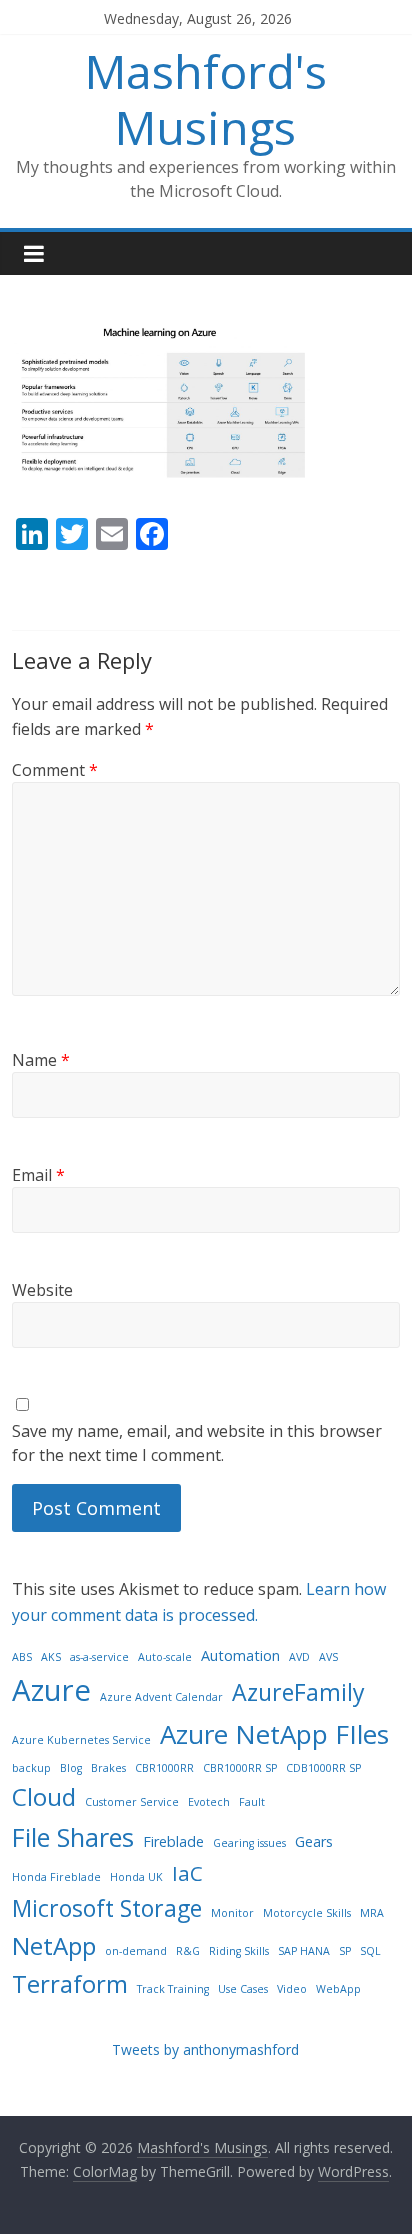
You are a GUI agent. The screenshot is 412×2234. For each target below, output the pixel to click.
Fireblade (173, 1841)
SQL (370, 1951)
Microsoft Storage (107, 1908)
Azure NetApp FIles (274, 1734)
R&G (188, 1951)
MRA (372, 1913)
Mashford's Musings (206, 98)
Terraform (70, 1983)
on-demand (136, 1951)
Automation (240, 1655)
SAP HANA (304, 1951)
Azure (51, 1690)
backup (31, 1768)
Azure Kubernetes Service (81, 1740)
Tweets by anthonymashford (205, 2049)
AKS (51, 1657)
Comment (55, 770)
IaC (187, 1873)
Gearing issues (249, 1843)
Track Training (173, 1989)
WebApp (338, 1989)
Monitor (232, 1913)
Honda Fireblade (56, 1877)
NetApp (54, 1945)
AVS (328, 1657)
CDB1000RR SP (323, 1768)
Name (41, 1060)
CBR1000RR (164, 1768)
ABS (22, 1657)
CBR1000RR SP (240, 1768)
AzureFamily (298, 1692)
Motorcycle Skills (307, 1913)
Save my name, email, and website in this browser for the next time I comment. (197, 1443)
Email (38, 1175)
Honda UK (136, 1877)
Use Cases (243, 1989)
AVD (299, 1657)
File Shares (73, 1837)
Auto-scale (165, 1657)
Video (292, 1989)
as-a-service (99, 1657)
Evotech (209, 1802)
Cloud (44, 1796)
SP (345, 1951)
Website (42, 1290)
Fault (252, 1802)
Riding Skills (239, 1951)
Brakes (108, 1768)
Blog (71, 1768)
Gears (314, 1841)
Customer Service (132, 1802)
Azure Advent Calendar (161, 1697)
